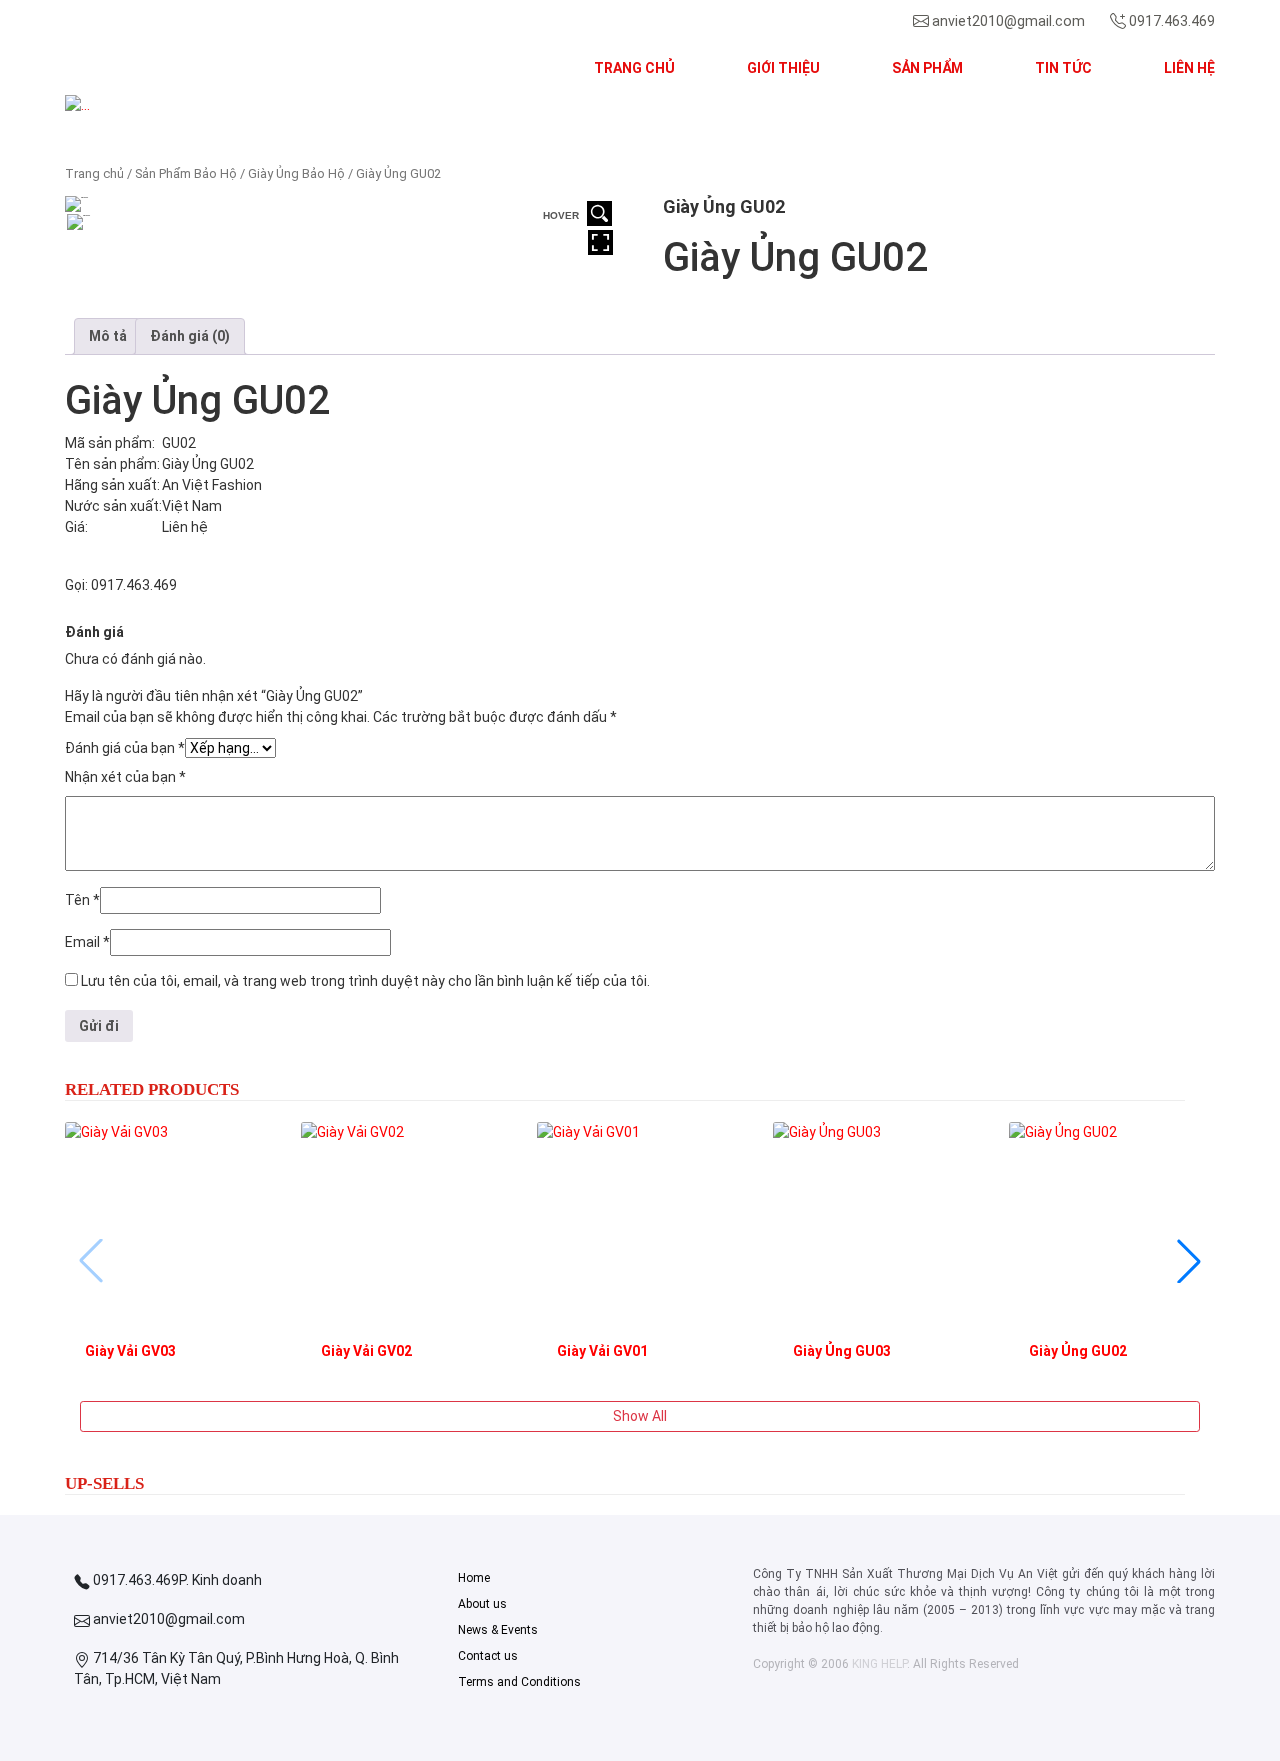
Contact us (488, 1656)
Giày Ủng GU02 (1078, 1351)
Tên (82, 900)
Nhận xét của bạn (125, 777)
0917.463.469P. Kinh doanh (176, 1580)
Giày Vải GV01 (602, 1351)
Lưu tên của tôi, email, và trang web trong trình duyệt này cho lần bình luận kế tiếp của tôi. (365, 981)
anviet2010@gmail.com (1008, 21)
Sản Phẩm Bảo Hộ (186, 173)
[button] (151, 105)
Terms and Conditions (519, 1682)
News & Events (498, 1630)
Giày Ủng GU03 (842, 1351)
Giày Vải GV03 (130, 1351)
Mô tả (108, 336)
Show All (640, 1416)
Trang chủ (94, 173)
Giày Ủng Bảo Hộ (296, 173)
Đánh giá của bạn (125, 748)
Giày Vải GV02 (366, 1351)
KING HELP (879, 1664)
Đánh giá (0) (190, 336)
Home (474, 1578)
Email (87, 942)
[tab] (108, 336)
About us (482, 1604)
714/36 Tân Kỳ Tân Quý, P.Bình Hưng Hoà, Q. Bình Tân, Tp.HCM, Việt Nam (236, 1668)
